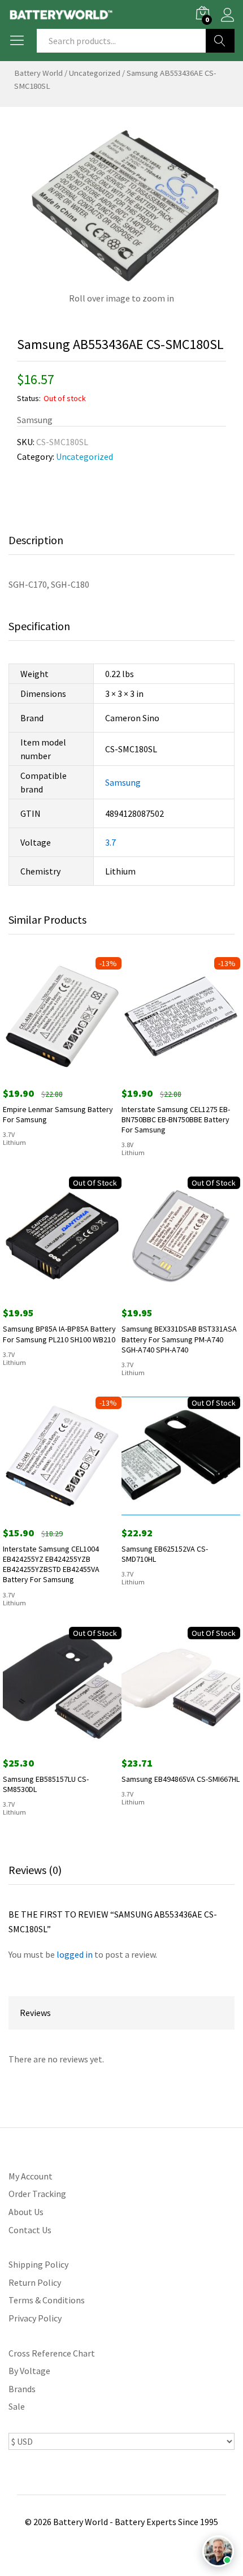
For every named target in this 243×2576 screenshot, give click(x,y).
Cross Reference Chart (52, 2353)
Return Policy (35, 2282)
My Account (31, 2176)
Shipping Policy (38, 2264)
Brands (22, 2389)
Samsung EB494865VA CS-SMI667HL (181, 1779)
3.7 (110, 842)
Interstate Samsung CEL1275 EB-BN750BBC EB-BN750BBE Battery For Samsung (176, 1119)
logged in (75, 1954)
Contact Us (30, 2230)
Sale (17, 2406)
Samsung (123, 782)
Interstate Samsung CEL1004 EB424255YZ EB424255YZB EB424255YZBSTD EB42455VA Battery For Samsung (51, 1564)
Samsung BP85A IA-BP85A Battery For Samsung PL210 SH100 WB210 (59, 1334)
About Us (26, 2212)
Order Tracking (37, 2194)
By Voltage (29, 2371)
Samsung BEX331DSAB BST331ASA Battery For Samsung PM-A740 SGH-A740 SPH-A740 (179, 1339)
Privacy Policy (35, 2318)
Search (220, 41)
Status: (29, 398)
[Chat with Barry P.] (218, 2551)
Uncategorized (95, 73)
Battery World (38, 73)
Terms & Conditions (47, 2300)
